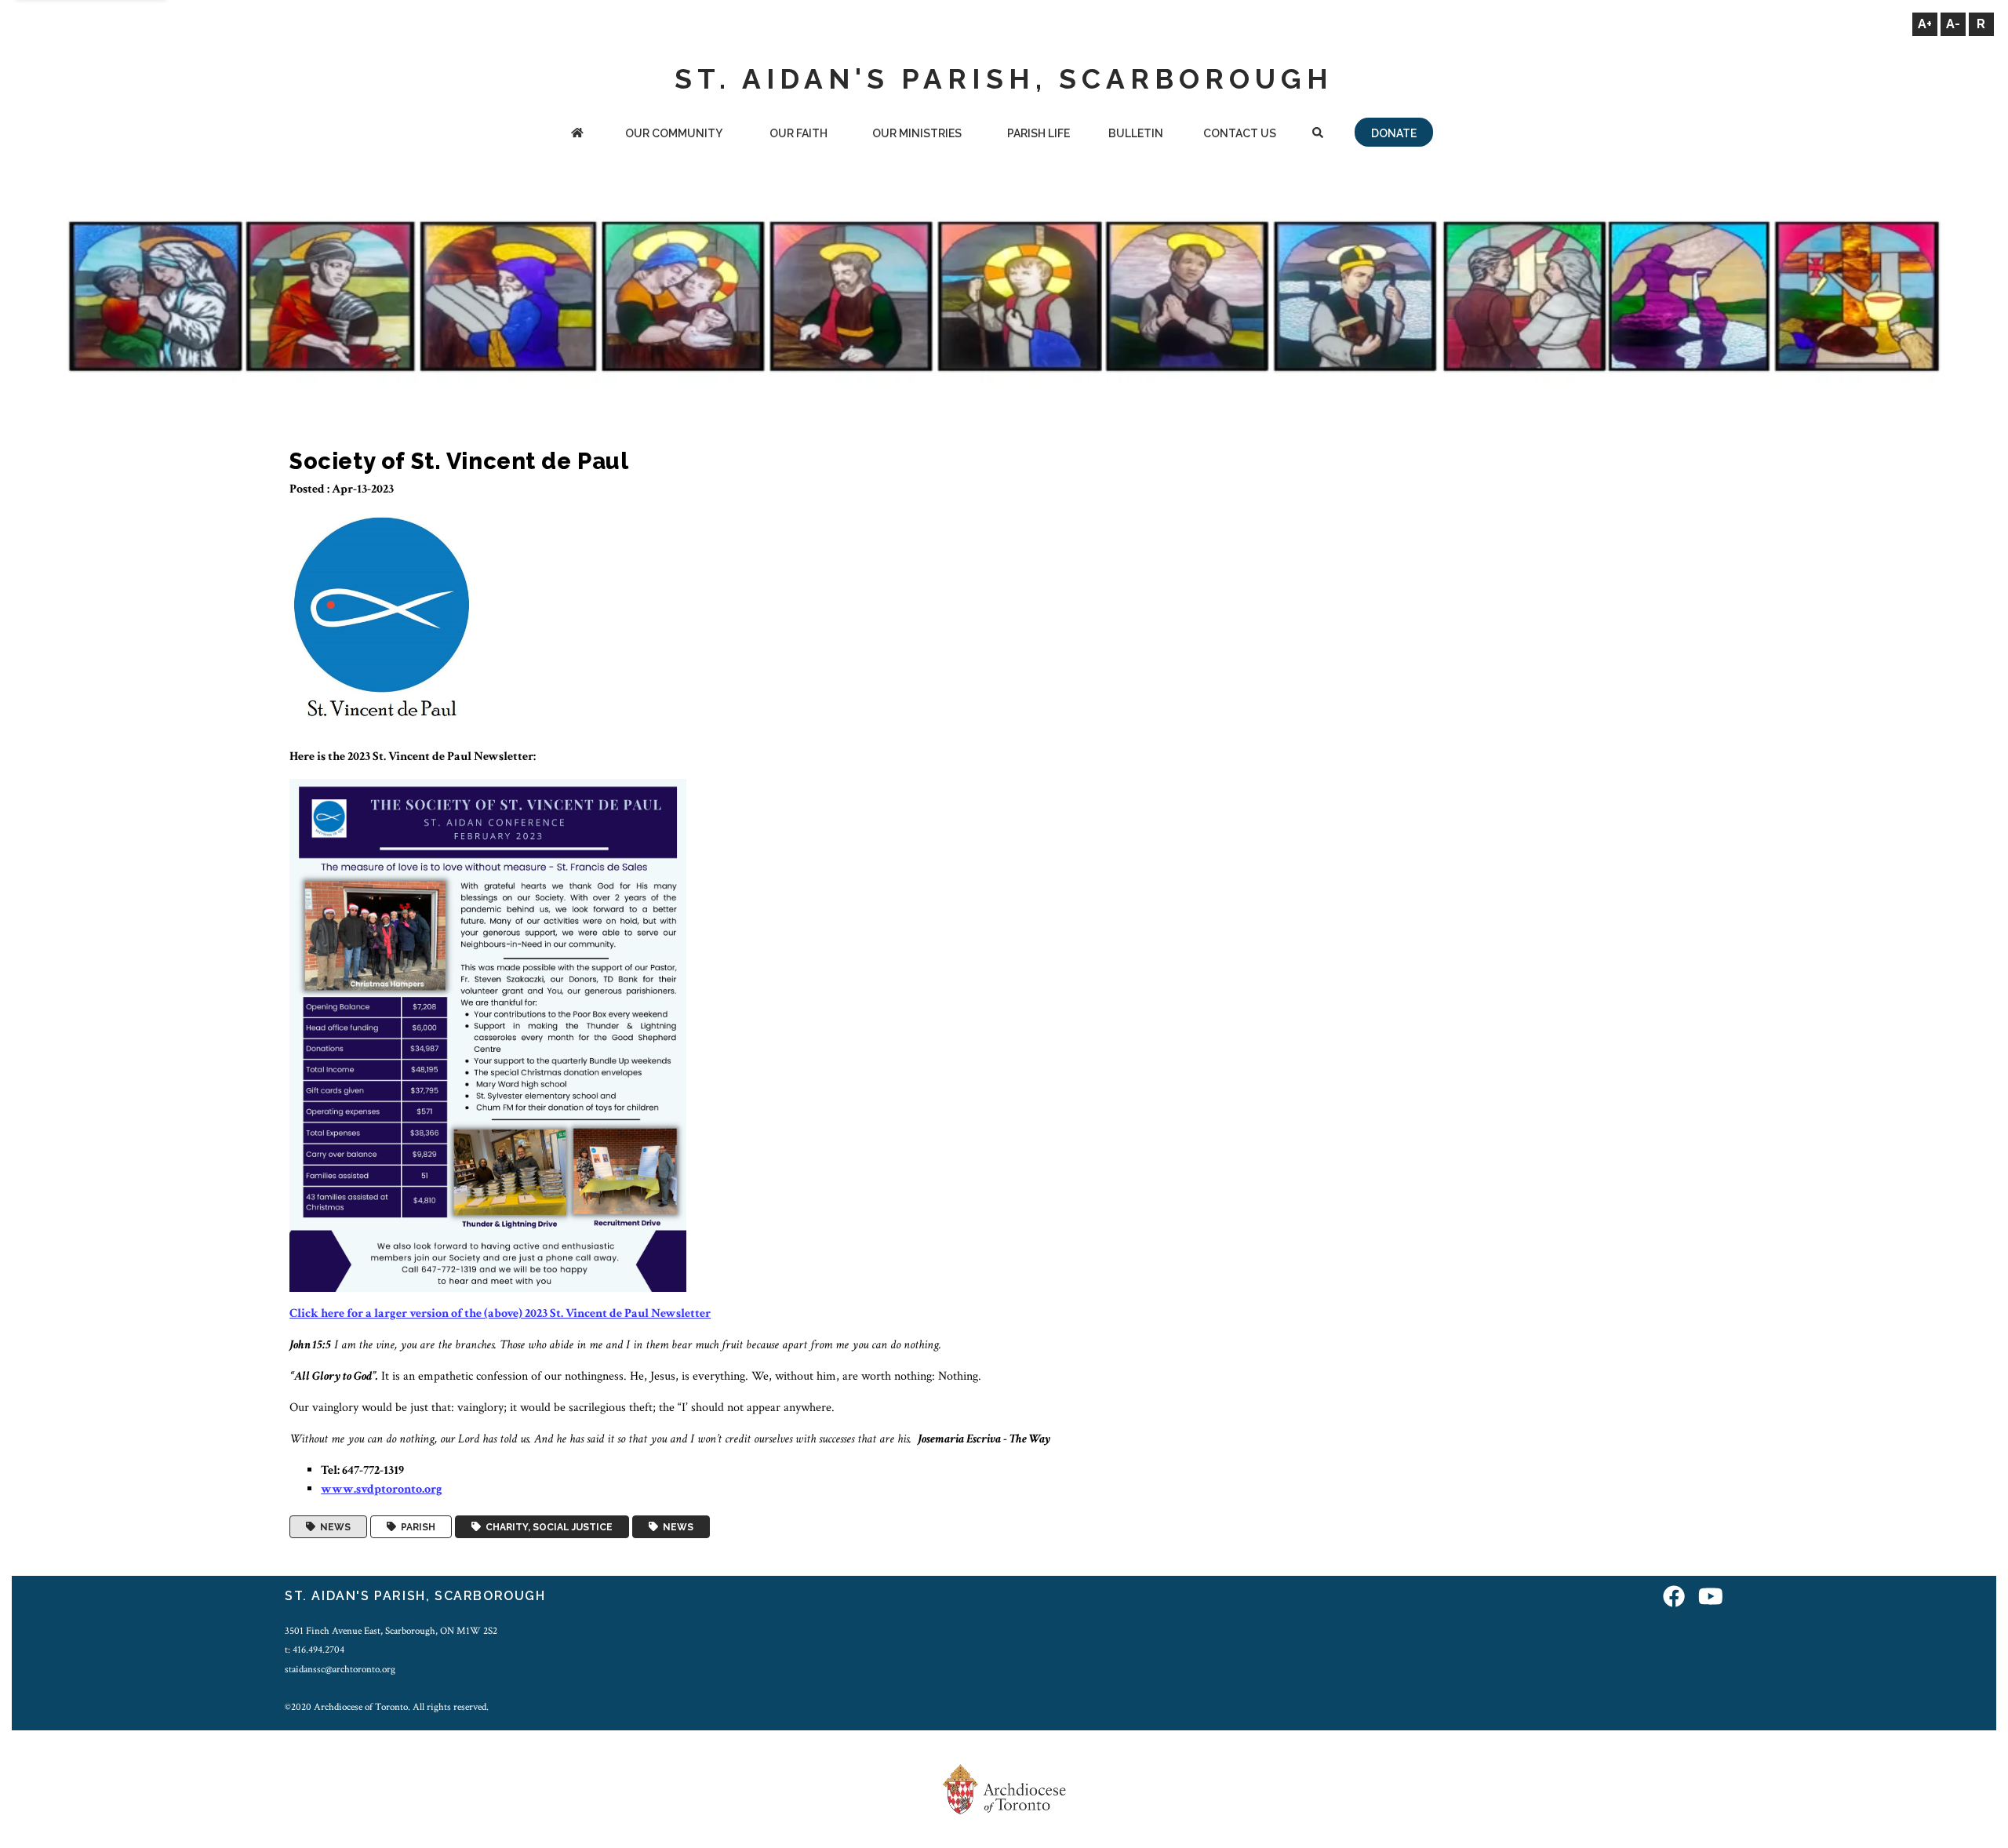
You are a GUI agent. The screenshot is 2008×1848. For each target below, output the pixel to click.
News (333, 1527)
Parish (416, 1527)
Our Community (674, 133)
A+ (1925, 24)
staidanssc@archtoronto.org (340, 1669)
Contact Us (1240, 133)
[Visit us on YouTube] (1711, 1598)
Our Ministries (917, 133)
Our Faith (798, 133)
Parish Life (1039, 133)
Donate (1394, 133)
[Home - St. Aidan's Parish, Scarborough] (577, 135)
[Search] (1317, 135)
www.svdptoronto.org (382, 1489)
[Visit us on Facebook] (1674, 1598)
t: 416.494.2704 (315, 1650)
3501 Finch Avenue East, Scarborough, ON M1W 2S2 (391, 1631)
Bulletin (1136, 133)
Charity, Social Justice (547, 1527)
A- (1953, 24)
